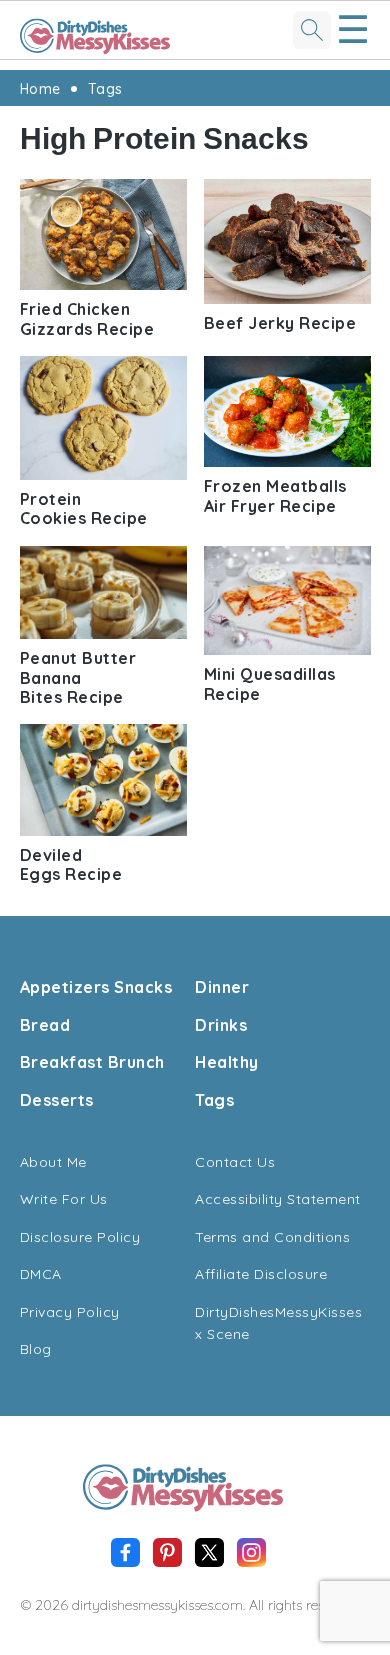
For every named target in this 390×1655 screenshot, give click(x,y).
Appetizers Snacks (96, 987)
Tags (105, 89)
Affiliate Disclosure (261, 1274)
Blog (36, 1349)
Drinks (221, 1025)
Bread (45, 1025)
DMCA (41, 1274)
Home (40, 89)
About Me (53, 1162)
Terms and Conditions (272, 1237)
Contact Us (235, 1162)
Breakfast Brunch (92, 1062)
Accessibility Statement (278, 1199)
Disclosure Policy (80, 1237)
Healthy (227, 1062)
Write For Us (64, 1199)
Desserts (57, 1100)
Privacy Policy (70, 1312)
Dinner (222, 987)
